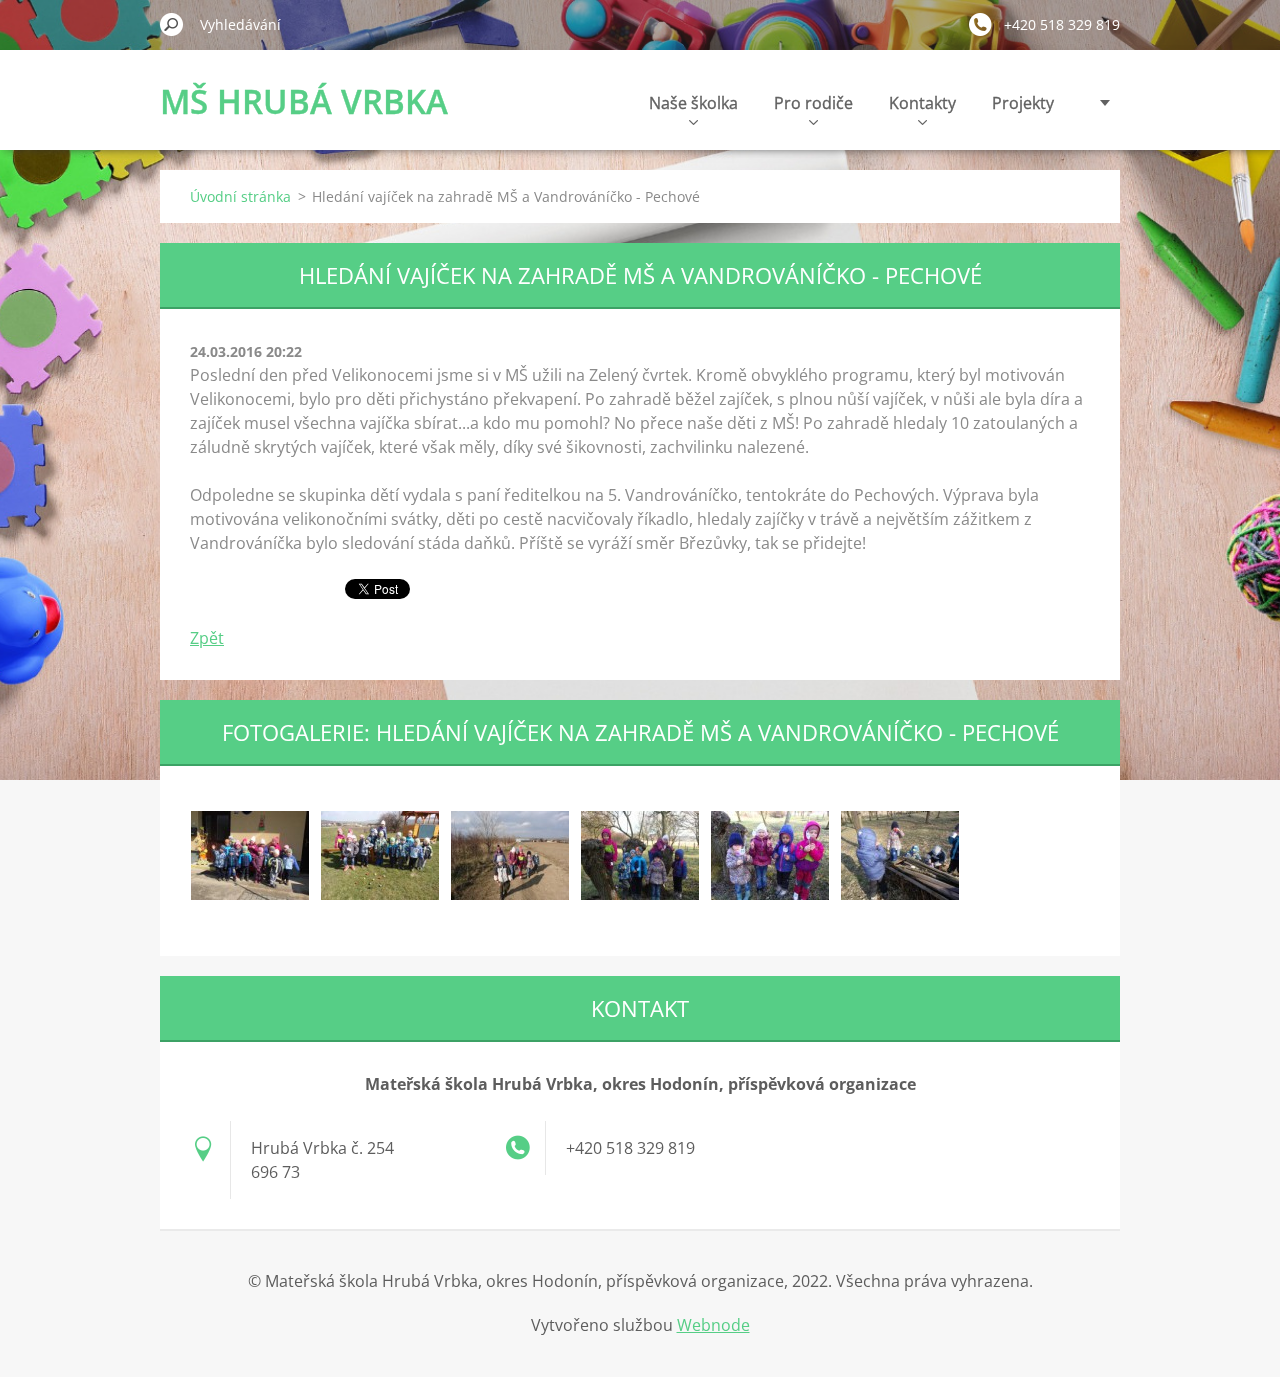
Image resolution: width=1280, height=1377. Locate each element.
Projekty (1023, 103)
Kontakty (922, 103)
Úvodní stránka (240, 196)
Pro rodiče (813, 103)
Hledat (172, 24)
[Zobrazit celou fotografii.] (250, 855)
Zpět (207, 638)
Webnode (713, 1325)
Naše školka (693, 103)
